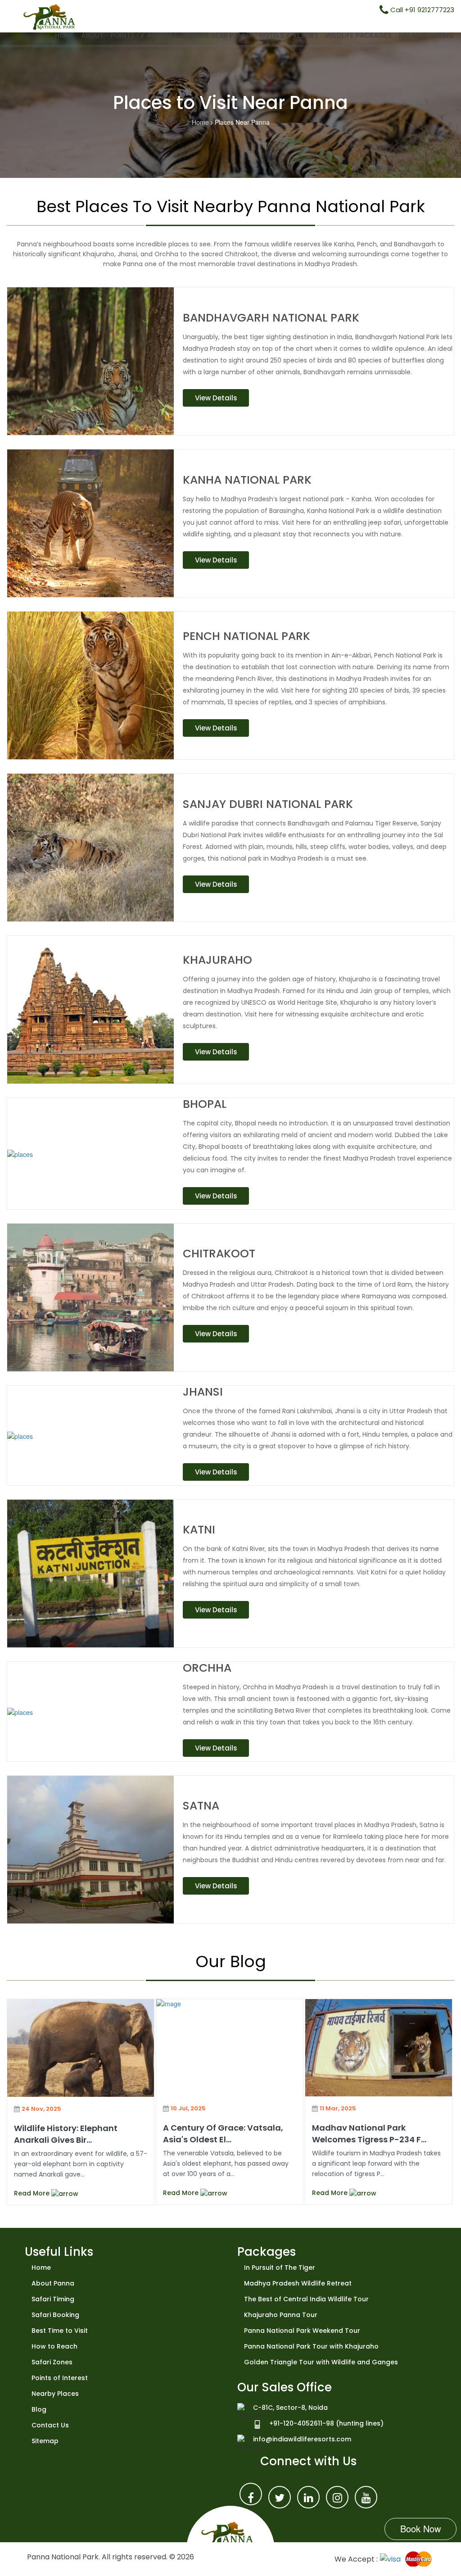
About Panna (53, 2283)
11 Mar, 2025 (338, 2108)
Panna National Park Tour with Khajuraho (311, 2346)
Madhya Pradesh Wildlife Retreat (298, 2283)
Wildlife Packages (358, 35)
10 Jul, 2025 (188, 2108)
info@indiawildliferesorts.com (302, 2439)
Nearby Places (55, 2394)
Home (65, 35)
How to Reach (54, 2346)
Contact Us (50, 2425)
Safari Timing (53, 2299)
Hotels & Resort (289, 35)
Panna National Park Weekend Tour (302, 2331)
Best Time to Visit (60, 2331)
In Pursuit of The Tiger (280, 2268)
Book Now (420, 2528)
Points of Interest (144, 35)
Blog (39, 2409)
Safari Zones (52, 2362)
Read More (33, 2193)
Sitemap (45, 2441)
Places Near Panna (218, 35)
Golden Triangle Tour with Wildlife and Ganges (321, 2362)
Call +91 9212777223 (421, 10)
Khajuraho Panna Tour (281, 2315)
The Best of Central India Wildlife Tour (306, 2299)
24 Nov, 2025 (41, 2109)
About (92, 35)
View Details (216, 398)
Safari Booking (426, 35)
